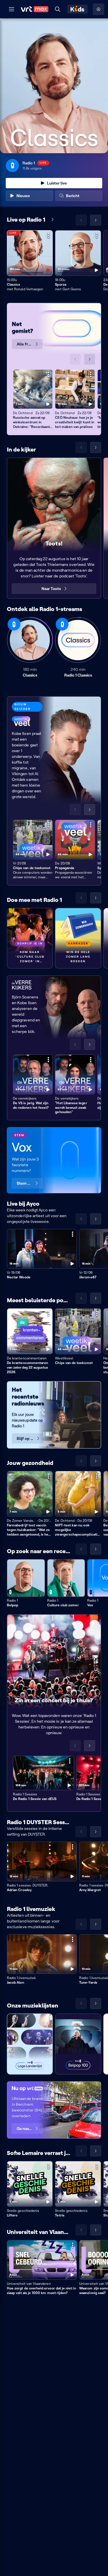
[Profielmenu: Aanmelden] (98, 9)
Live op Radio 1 (26, 220)
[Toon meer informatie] (48, 235)
